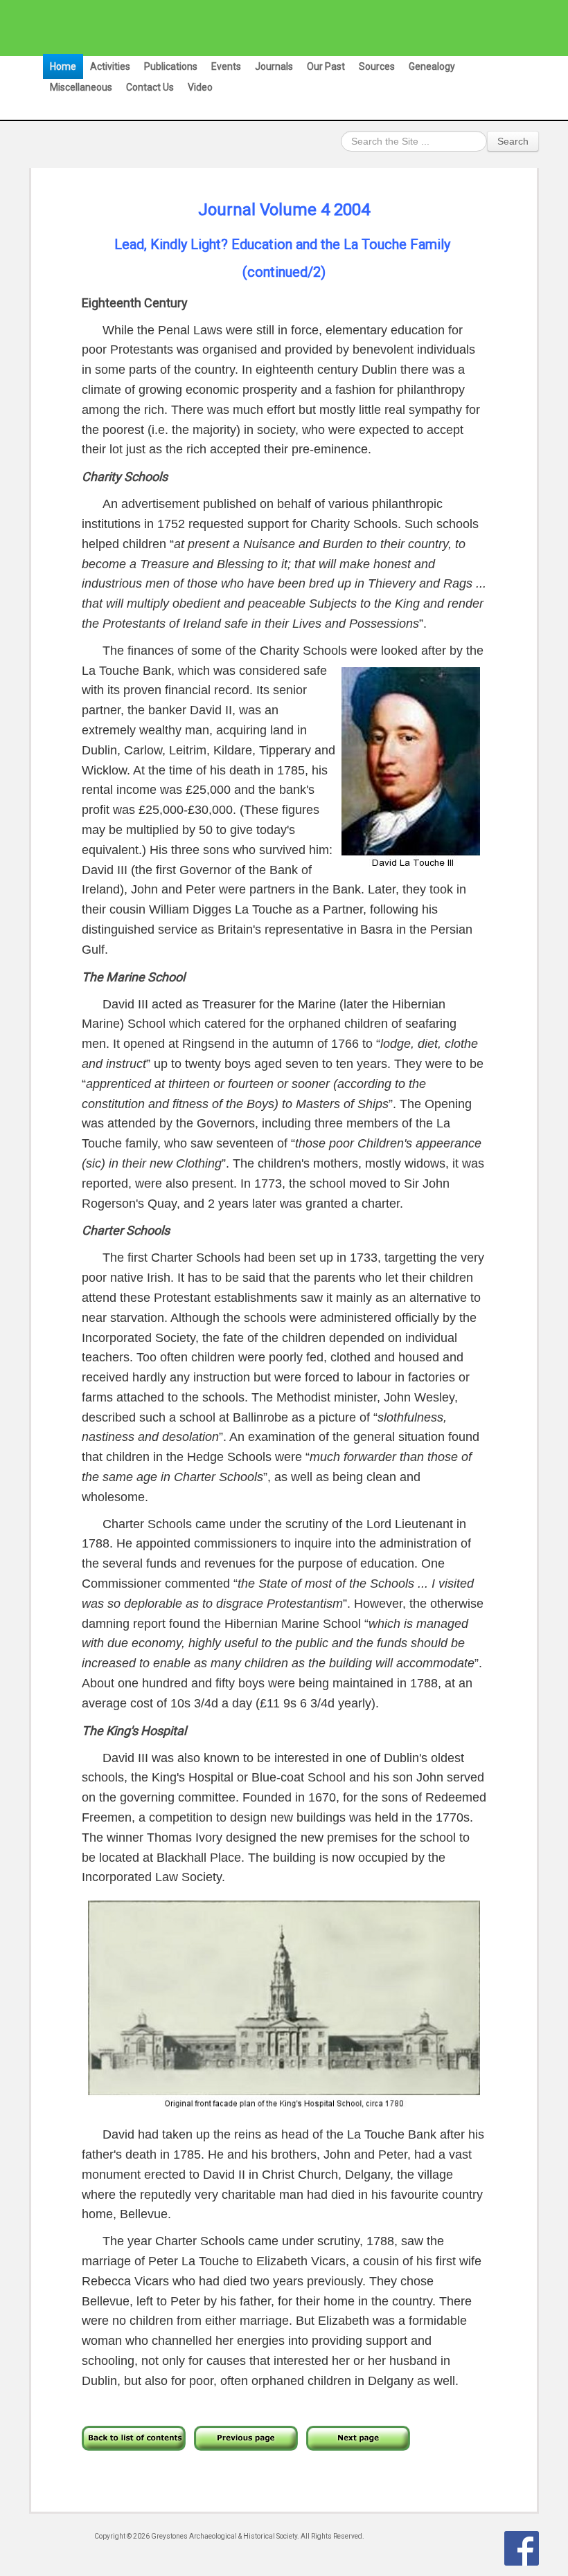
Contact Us (150, 87)
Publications (171, 66)
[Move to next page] (358, 2437)
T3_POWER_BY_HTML (522, 2548)
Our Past (326, 66)
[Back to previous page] (246, 2437)
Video (200, 87)
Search (513, 141)
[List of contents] (134, 2437)
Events (226, 66)
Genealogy (432, 66)
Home (63, 66)
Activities (110, 66)
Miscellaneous (81, 87)
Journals (274, 66)
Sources (377, 66)
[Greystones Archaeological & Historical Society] (277, 28)
